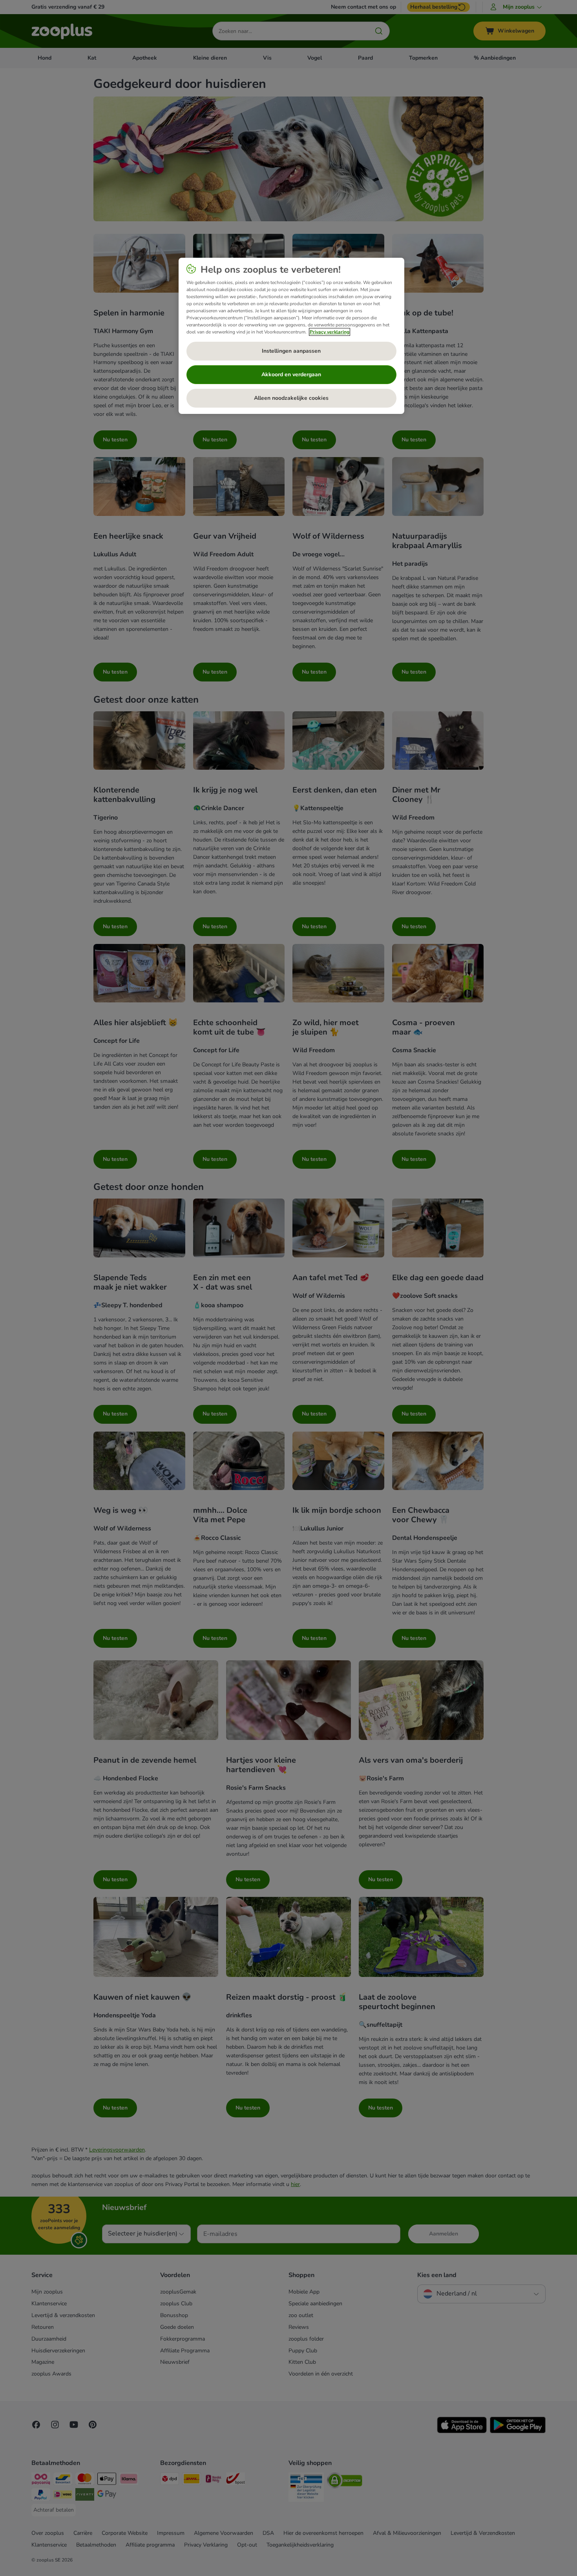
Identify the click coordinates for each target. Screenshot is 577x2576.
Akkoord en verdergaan (291, 374)
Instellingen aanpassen (291, 351)
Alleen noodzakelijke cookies (291, 398)
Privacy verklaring (330, 332)
